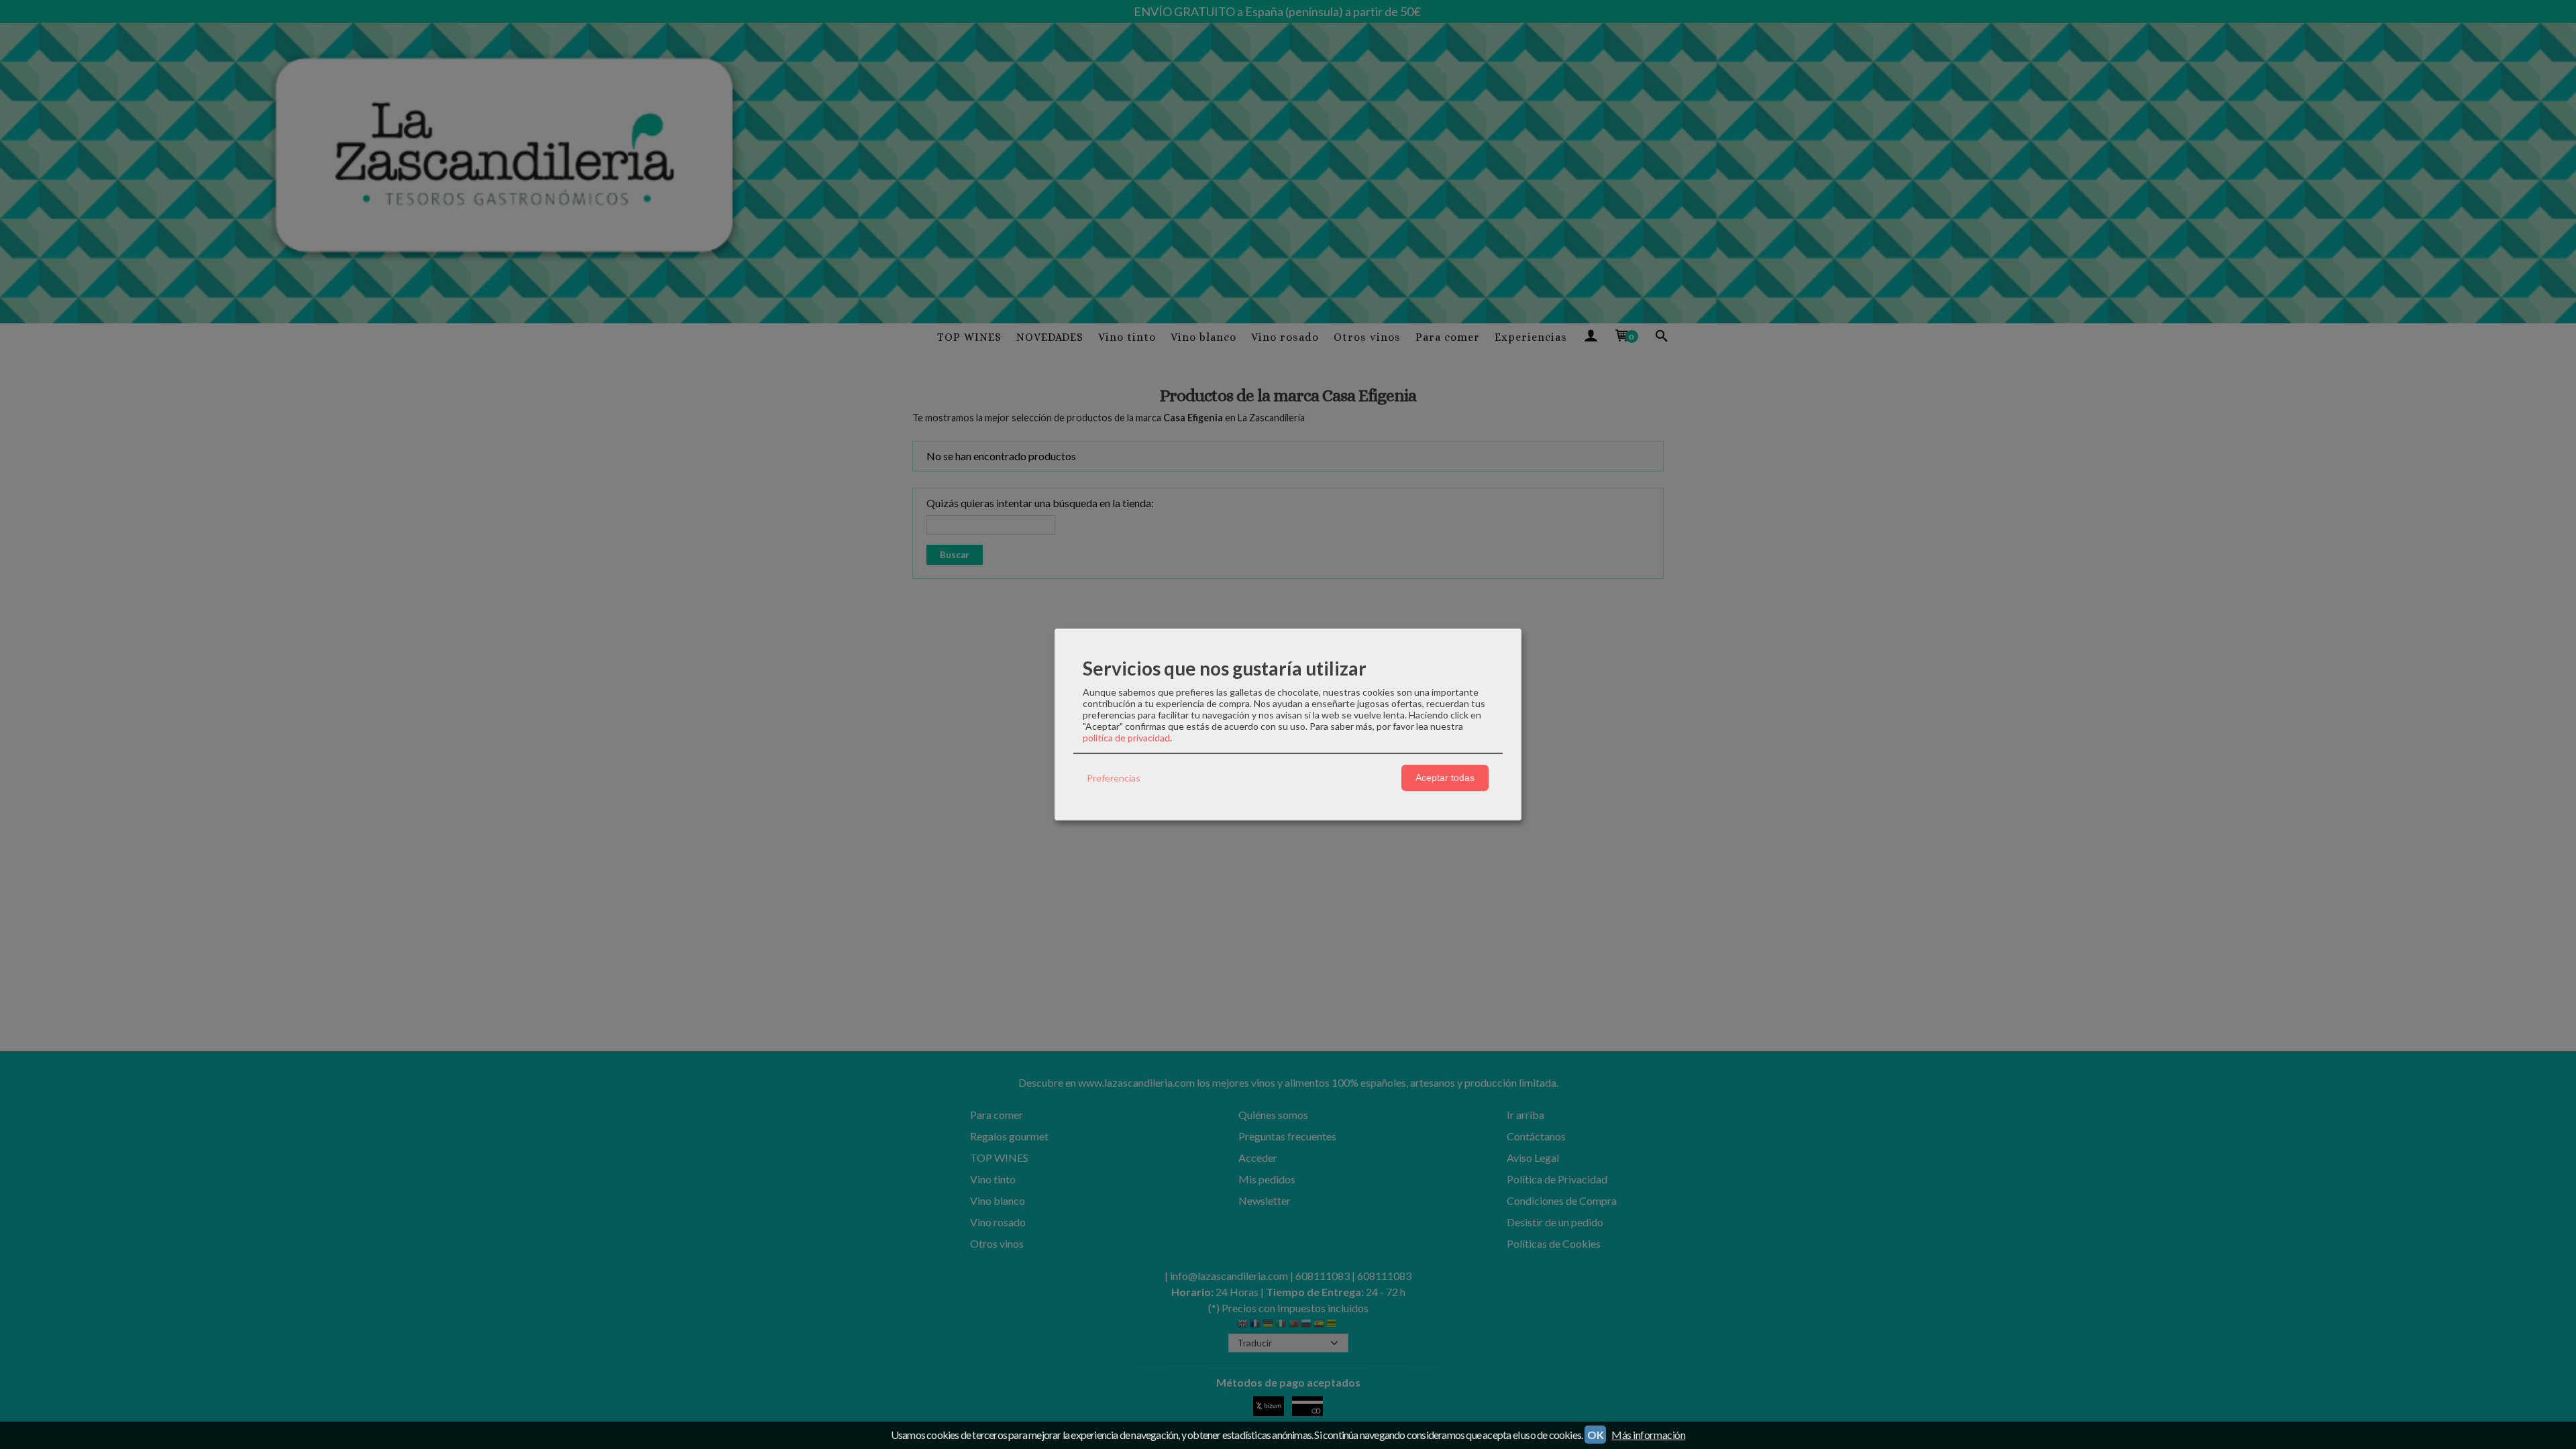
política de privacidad (1126, 738)
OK (1595, 1435)
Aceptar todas (1445, 777)
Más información (1648, 1435)
